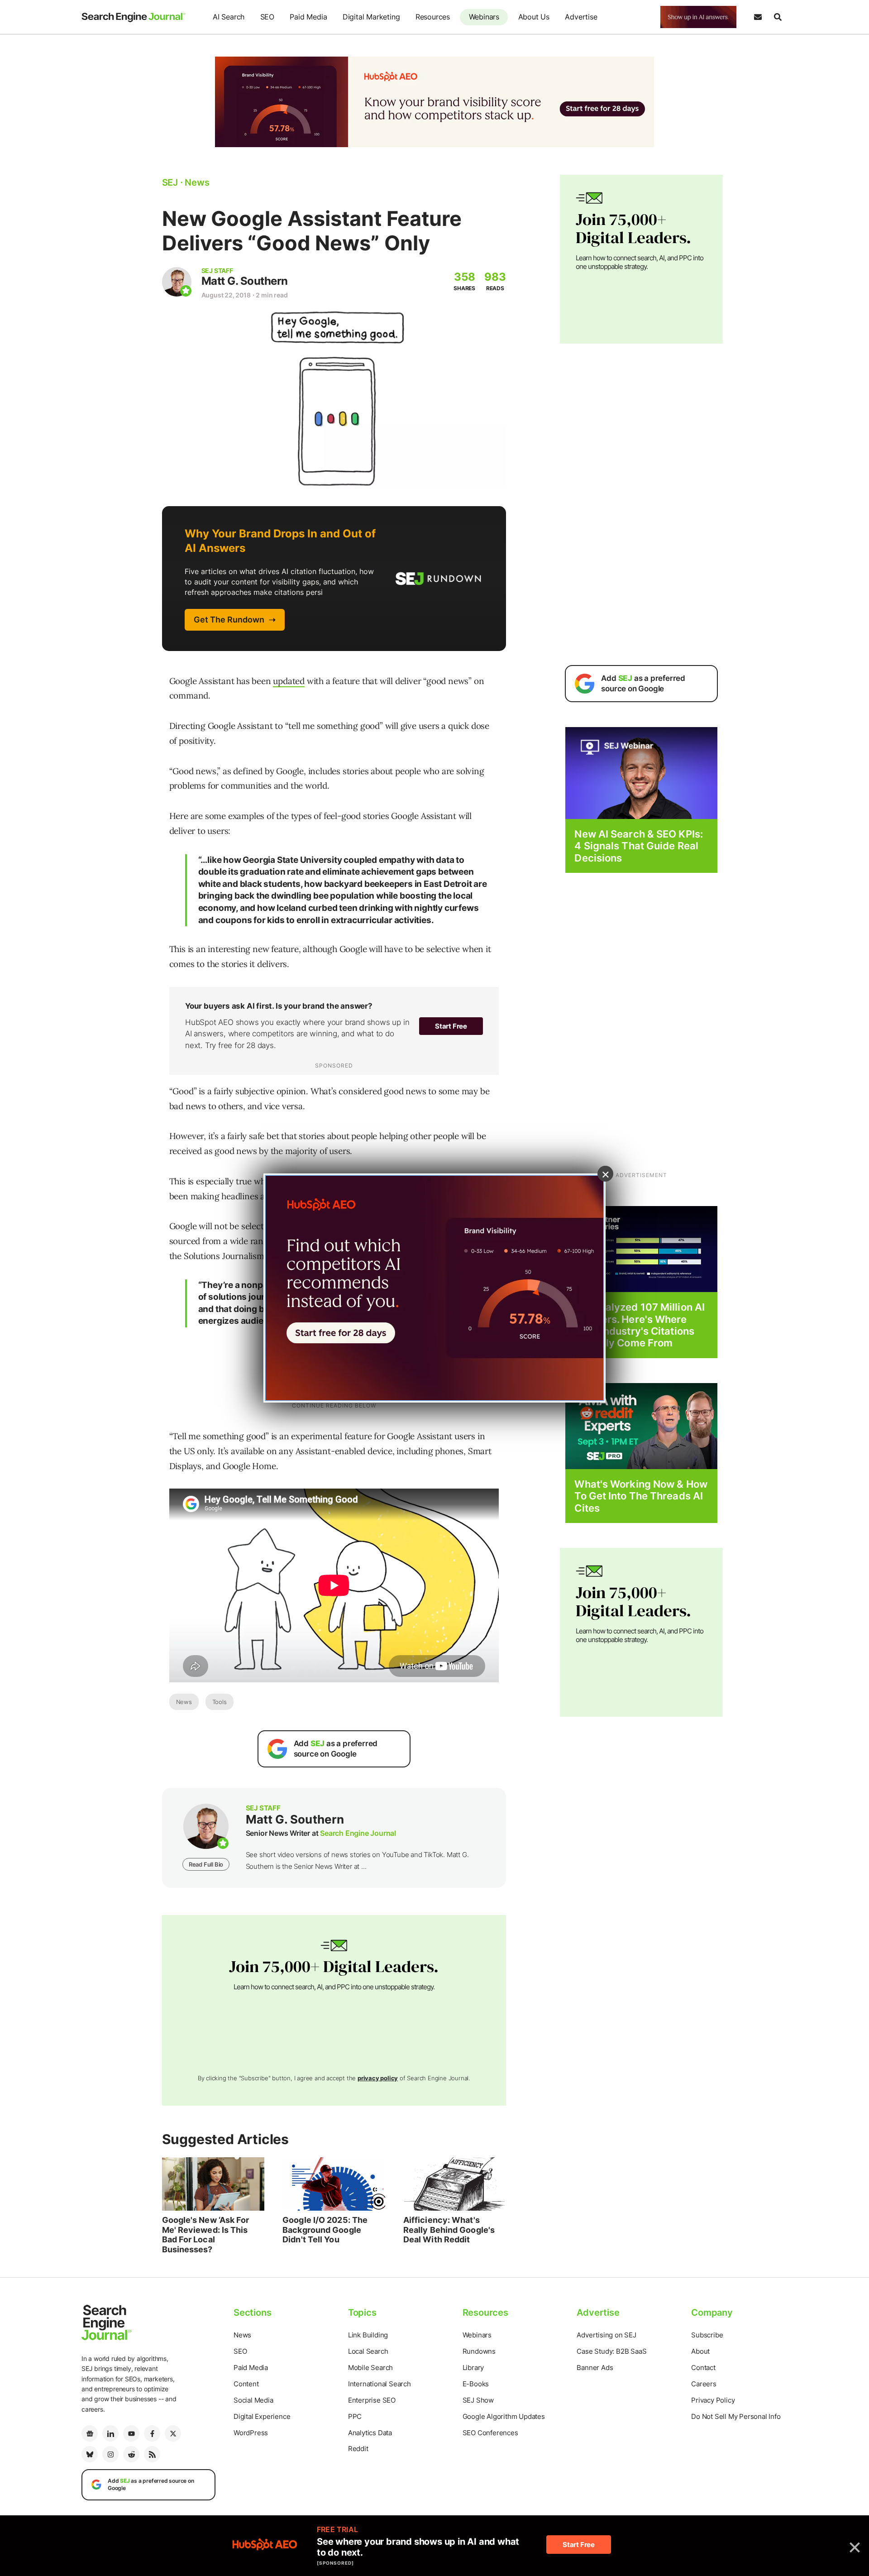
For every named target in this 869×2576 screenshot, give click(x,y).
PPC (355, 2416)
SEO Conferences (490, 2433)
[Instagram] (110, 2454)
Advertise (581, 17)
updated (289, 681)
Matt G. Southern (245, 281)
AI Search (229, 17)
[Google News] (90, 2433)
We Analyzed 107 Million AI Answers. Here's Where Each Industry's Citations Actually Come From (640, 1325)
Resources (433, 17)
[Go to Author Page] (177, 282)
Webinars (484, 17)
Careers (704, 2384)
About (700, 2351)
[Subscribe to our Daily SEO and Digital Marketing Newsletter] (758, 17)
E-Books (476, 2384)
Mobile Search (370, 2368)
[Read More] (641, 1248)
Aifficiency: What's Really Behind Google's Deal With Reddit (449, 2230)
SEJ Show (478, 2400)
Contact (703, 2368)
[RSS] (152, 2454)
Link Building (368, 2335)
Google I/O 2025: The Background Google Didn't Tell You (325, 2230)
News (184, 1702)
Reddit (358, 2449)
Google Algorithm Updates (504, 2416)
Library (473, 2368)
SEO (267, 17)
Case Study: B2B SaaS (611, 2351)
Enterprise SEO (372, 2400)
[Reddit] (131, 2454)
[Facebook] (152, 2433)
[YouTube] (131, 2433)
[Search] (778, 17)
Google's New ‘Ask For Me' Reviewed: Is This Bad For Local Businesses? (206, 2235)
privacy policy (378, 2078)
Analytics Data (370, 2433)
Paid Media (308, 17)
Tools (220, 1702)
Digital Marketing (371, 17)
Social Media (253, 2400)
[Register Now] (641, 773)
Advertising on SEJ (606, 2335)
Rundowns (479, 2351)
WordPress (251, 2433)
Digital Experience (262, 2416)
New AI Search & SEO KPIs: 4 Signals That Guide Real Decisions (639, 846)
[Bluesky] (90, 2454)
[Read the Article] (213, 2184)
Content (246, 2384)
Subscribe (707, 2335)
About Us (534, 17)
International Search (380, 2384)
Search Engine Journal (358, 1833)
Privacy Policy (713, 2400)
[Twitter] (173, 2433)
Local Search (368, 2351)
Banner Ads (595, 2368)
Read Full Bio (206, 1864)
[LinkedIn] (110, 2433)
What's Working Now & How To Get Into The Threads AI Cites (641, 1496)
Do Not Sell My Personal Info (736, 2416)
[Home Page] (134, 17)
